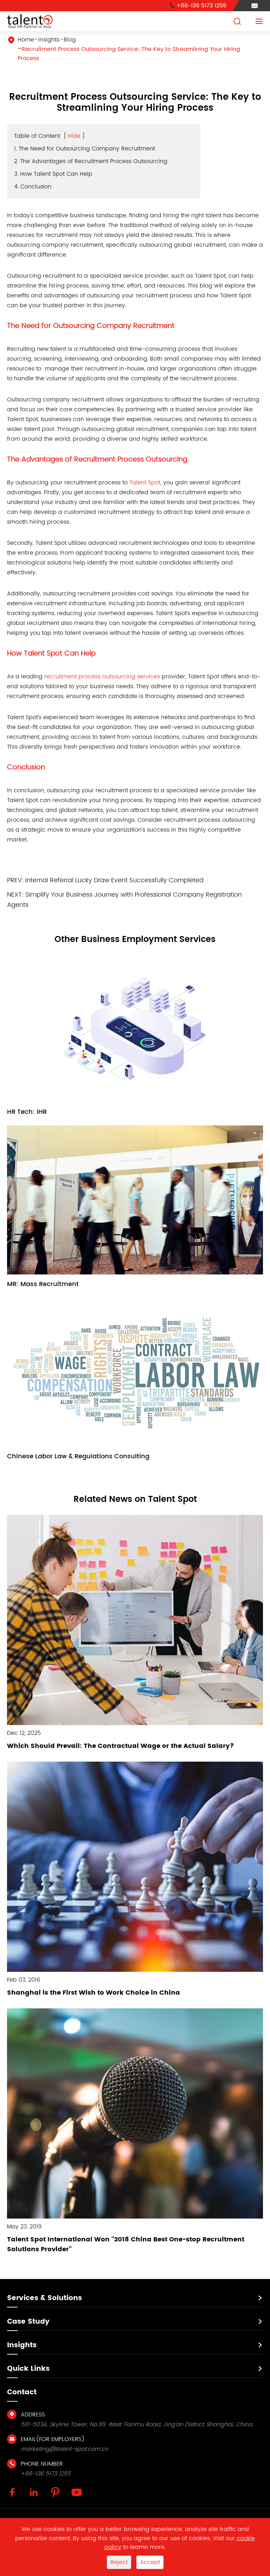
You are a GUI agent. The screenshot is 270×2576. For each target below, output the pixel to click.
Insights (49, 40)
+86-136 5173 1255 (198, 6)
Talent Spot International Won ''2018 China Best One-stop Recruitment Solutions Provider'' (126, 2244)
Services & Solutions (44, 2298)
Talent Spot (145, 483)
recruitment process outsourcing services (102, 677)
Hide (74, 136)
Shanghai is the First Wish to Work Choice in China (94, 1993)
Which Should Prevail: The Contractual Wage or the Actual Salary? (121, 1746)
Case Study (28, 2322)
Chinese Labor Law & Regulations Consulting (78, 1456)
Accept (150, 2562)
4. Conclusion (33, 187)
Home (26, 40)
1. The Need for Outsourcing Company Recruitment (85, 149)
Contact (22, 2392)
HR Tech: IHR (27, 1112)
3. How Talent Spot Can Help (53, 174)
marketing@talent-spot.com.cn (65, 2449)
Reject (119, 2562)
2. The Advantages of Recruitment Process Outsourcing (91, 161)
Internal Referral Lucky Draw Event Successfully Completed (114, 880)
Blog (70, 40)
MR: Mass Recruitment (43, 1284)
